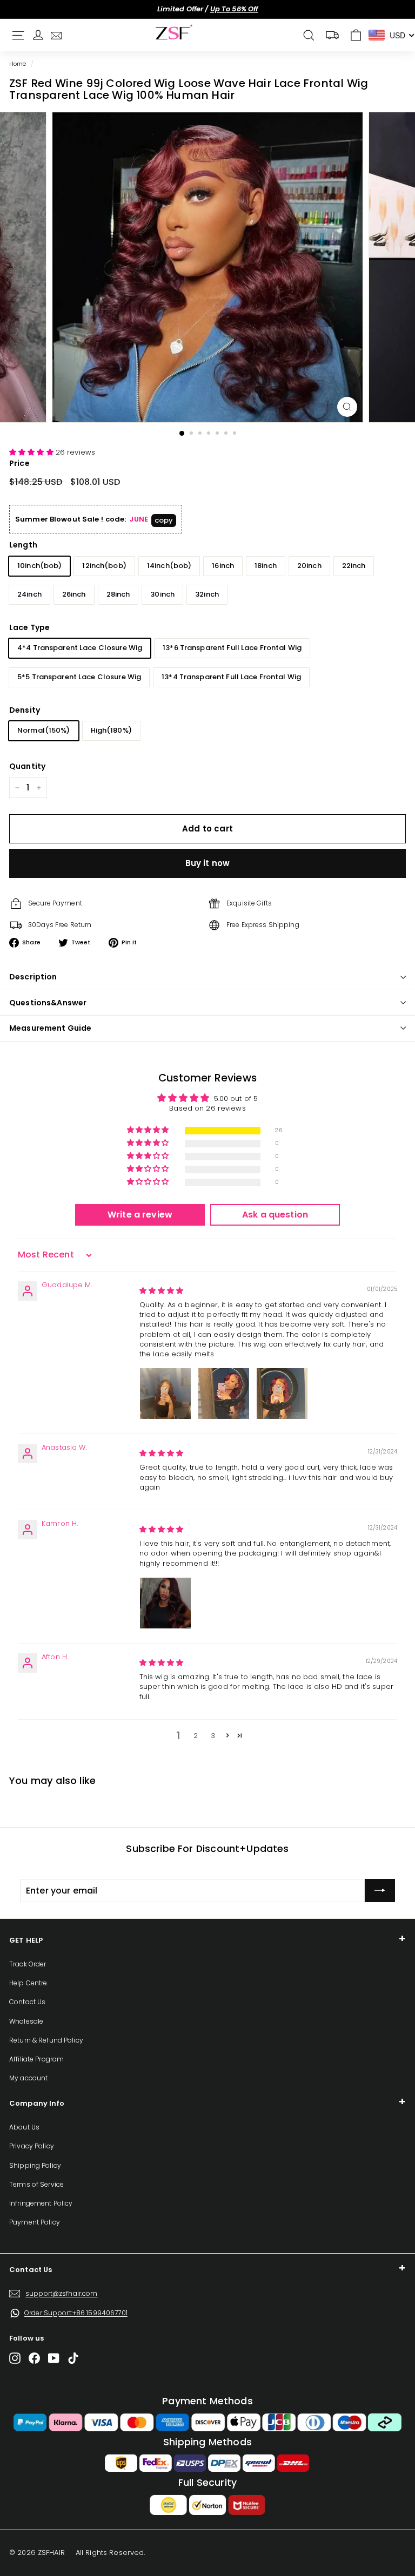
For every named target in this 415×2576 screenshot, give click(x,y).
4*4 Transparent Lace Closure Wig (80, 648)
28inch (118, 594)
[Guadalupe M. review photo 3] (282, 1394)
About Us (24, 2127)
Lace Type (29, 627)
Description (33, 977)
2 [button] (196, 1736)
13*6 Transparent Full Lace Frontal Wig (232, 648)
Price (19, 463)
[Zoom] (347, 407)
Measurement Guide (50, 1028)
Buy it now (208, 863)
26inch (74, 594)
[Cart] (356, 35)
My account (28, 2078)
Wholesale (26, 2021)
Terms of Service (36, 2184)
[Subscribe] (380, 1891)
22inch (354, 566)
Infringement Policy (41, 2203)
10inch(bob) (39, 566)
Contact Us (27, 2002)
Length (23, 545)
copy (164, 520)
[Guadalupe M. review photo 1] (165, 1394)
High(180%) (111, 730)
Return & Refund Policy (46, 2040)
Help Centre (28, 1983)
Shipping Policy (35, 2165)
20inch (309, 566)
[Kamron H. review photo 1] (165, 1603)
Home (18, 64)
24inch (29, 594)
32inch (207, 594)
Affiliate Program (36, 2059)
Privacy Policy (32, 2146)
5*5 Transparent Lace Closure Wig (79, 677)
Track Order (28, 1964)
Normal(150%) (44, 730)
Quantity (27, 766)
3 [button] (213, 1736)
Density (25, 710)
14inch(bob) (169, 566)
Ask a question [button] (275, 1215)
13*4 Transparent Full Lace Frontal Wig (231, 677)
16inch (223, 566)
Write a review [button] (140, 1215)
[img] (162, 1291)
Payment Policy (35, 2222)
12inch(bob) (104, 566)
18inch (266, 566)
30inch (162, 594)
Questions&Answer (48, 1003)
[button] (32, 452)
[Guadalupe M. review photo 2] (224, 1394)
